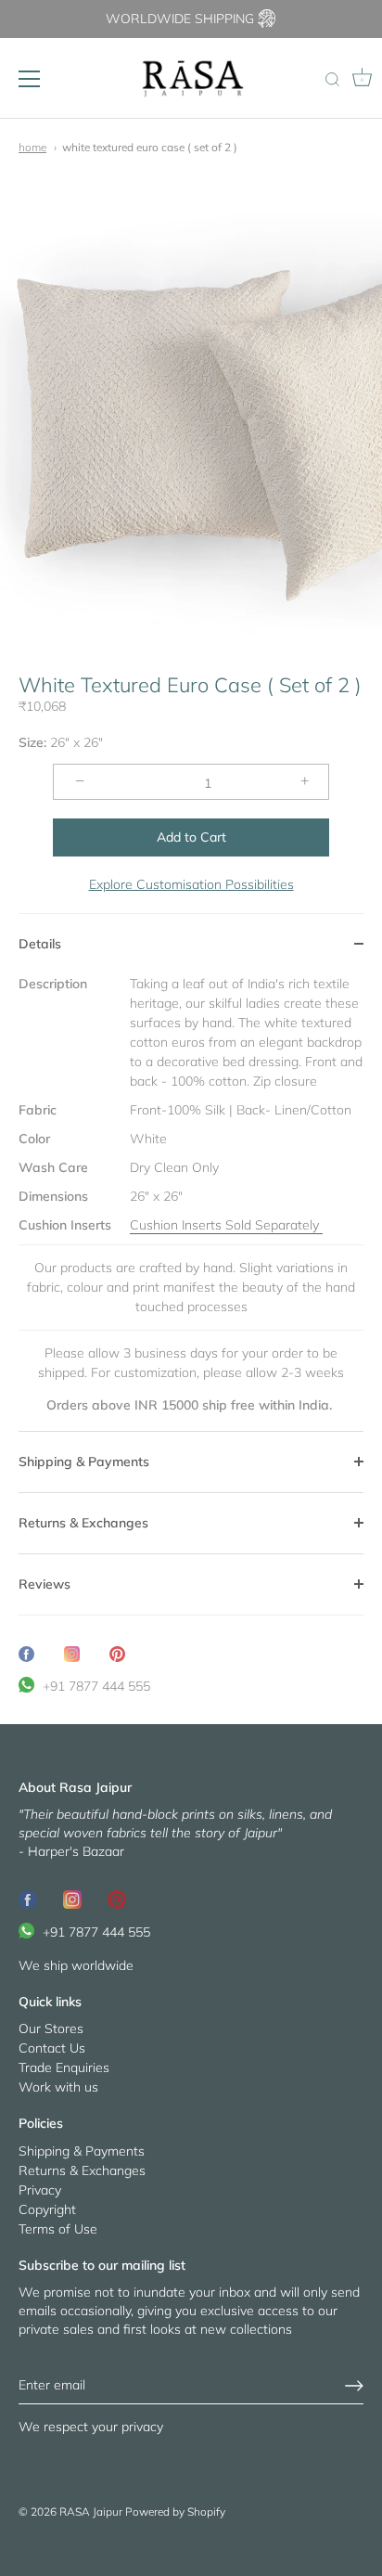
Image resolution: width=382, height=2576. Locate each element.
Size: (32, 743)
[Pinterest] (117, 1898)
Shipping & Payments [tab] (84, 1462)
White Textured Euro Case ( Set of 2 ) (150, 147)
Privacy (40, 2190)
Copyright (47, 2209)
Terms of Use (58, 2229)
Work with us (58, 2087)
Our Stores (51, 2029)
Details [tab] (40, 944)
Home (32, 147)
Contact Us (52, 2048)
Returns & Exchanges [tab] (83, 1523)
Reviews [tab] (45, 1584)
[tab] (191, 1203)
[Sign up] (354, 2386)
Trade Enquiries (64, 2067)
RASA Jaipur (91, 2512)
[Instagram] (72, 1898)
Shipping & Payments (82, 2151)
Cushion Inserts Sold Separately (226, 1225)
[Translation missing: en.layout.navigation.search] (332, 81)
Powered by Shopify (175, 2512)
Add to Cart (191, 837)
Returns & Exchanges (82, 2170)
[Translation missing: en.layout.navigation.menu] (30, 79)
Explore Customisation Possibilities (191, 884)
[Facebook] (28, 1898)
